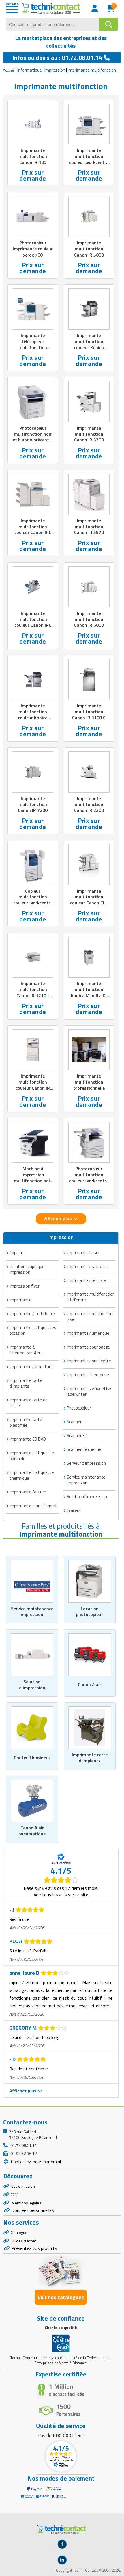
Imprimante (20, 1300)
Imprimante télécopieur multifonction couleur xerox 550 (33, 344)
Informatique (30, 70)
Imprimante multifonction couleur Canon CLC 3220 (89, 900)
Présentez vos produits (34, 2248)
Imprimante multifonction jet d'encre (91, 1297)
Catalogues (20, 2232)
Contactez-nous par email (35, 2162)
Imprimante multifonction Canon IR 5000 (89, 249)
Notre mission (23, 2186)
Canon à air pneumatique (32, 1831)
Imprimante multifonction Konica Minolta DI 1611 (89, 992)
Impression (55, 70)
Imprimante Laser (83, 1253)
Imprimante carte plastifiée (26, 1422)
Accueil (9, 70)
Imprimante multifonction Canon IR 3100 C (89, 712)
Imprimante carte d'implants (90, 1758)
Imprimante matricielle (88, 1266)
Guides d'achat (23, 2241)
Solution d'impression (32, 1685)
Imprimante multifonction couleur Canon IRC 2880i (33, 529)
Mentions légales (26, 2203)
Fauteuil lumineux (32, 1758)
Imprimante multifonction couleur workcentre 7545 (89, 159)
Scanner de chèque (84, 1449)
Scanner (74, 1422)
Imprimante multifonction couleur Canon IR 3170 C (33, 1085)
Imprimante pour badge (88, 1347)
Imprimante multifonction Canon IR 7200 (33, 804)
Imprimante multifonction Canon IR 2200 (89, 804)
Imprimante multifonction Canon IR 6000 (89, 619)
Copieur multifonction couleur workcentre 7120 (33, 900)
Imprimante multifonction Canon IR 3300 (89, 434)
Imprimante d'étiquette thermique (32, 1475)
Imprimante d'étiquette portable (32, 1456)
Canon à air (90, 1684)
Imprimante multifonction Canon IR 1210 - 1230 (33, 992)
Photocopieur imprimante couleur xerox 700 (33, 249)
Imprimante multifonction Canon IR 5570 (89, 527)
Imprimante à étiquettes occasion (33, 1330)
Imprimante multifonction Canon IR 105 (33, 156)
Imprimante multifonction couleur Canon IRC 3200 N (33, 622)
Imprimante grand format (33, 1506)
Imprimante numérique (88, 1333)
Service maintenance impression (32, 1612)
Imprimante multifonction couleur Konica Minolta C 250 (33, 715)
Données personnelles (33, 2210)
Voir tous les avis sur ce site (61, 1895)
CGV (14, 2195)
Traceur (74, 1510)
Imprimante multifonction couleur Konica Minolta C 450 (89, 344)
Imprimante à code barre (32, 1314)
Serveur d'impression (86, 1463)
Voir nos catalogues (61, 2297)
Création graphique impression (27, 1269)
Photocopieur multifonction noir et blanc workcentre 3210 (33, 437)
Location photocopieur (90, 1612)
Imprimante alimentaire (32, 1367)
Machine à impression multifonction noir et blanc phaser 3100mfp (33, 1180)
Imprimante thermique (88, 1375)
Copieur (16, 1253)
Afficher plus (59, 1219)
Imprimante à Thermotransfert (26, 1350)
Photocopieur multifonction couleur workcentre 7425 (89, 1177)
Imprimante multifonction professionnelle (89, 1082)
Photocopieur (79, 1408)
